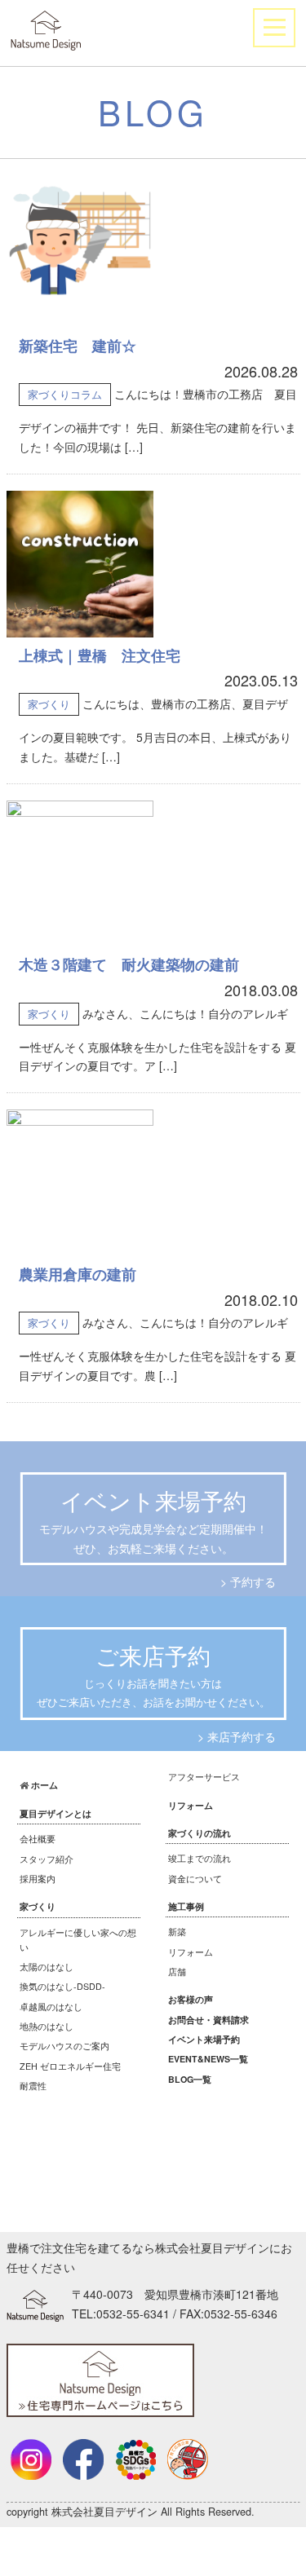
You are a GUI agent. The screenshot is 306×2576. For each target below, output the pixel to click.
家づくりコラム (65, 394)
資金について (195, 1879)
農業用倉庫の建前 (78, 1274)
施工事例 (186, 1906)
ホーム (44, 1785)
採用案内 (38, 1879)
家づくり (49, 704)
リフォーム (191, 1805)
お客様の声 (191, 1999)
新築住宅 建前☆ (78, 346)
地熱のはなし (47, 2026)
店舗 (177, 1972)
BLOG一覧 (190, 2079)
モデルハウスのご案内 (64, 2046)
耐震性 (33, 2086)
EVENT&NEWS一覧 (208, 2059)
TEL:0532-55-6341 (121, 2314)
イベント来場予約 (204, 2039)
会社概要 (38, 1839)
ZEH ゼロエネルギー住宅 (70, 2066)
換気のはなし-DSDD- (62, 1986)
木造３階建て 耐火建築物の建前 (129, 964)
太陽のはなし (47, 1967)
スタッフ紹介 (47, 1859)
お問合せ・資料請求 (208, 2020)
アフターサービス (204, 1777)
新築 (177, 1932)
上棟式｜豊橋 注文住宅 (100, 655)
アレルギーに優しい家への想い (78, 1940)
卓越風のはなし (51, 2007)
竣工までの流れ (200, 1858)
